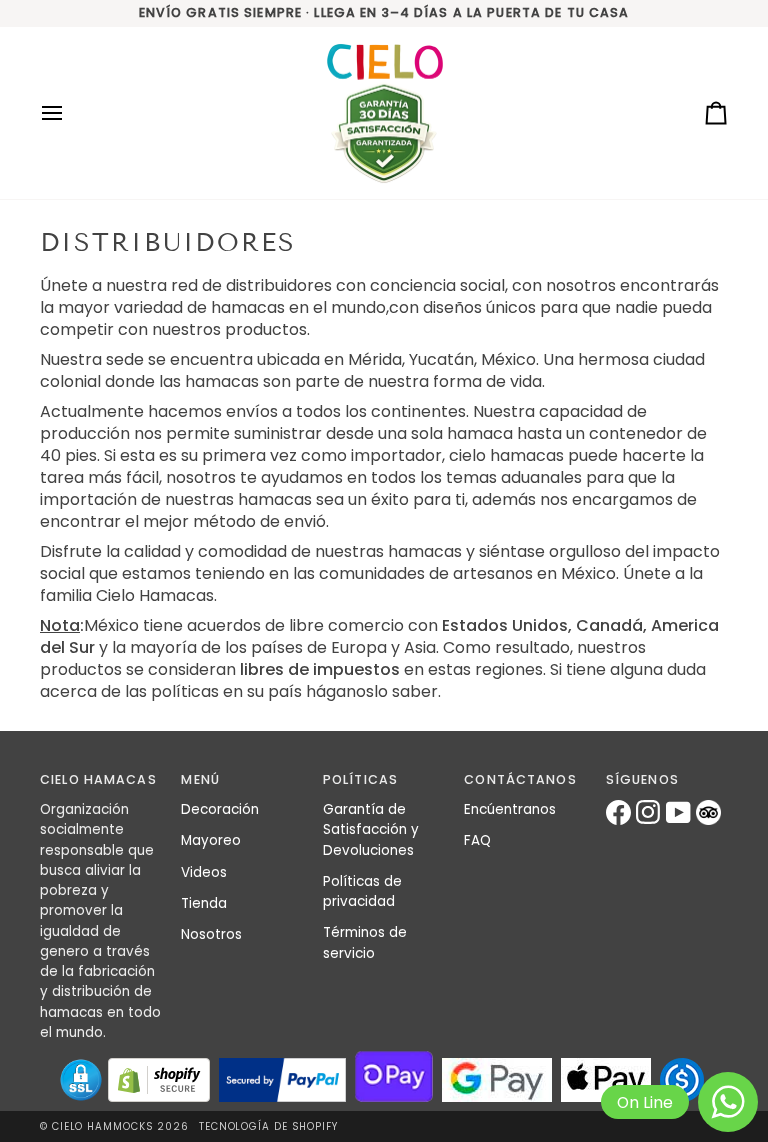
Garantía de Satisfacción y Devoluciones (371, 830)
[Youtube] (681, 812)
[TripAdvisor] (711, 812)
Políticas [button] (360, 779)
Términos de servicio (365, 942)
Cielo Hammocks (103, 1126)
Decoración (220, 809)
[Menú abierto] (70, 113)
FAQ (477, 840)
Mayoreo (211, 840)
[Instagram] (651, 812)
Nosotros (211, 934)
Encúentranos (510, 809)
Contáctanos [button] (520, 779)
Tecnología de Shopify (268, 1126)
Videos (204, 872)
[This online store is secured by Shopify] (159, 1080)
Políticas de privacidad (362, 891)
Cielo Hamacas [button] (98, 779)
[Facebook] (621, 812)
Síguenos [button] (642, 779)
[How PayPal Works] (282, 1080)
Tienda (204, 903)
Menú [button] (200, 779)
